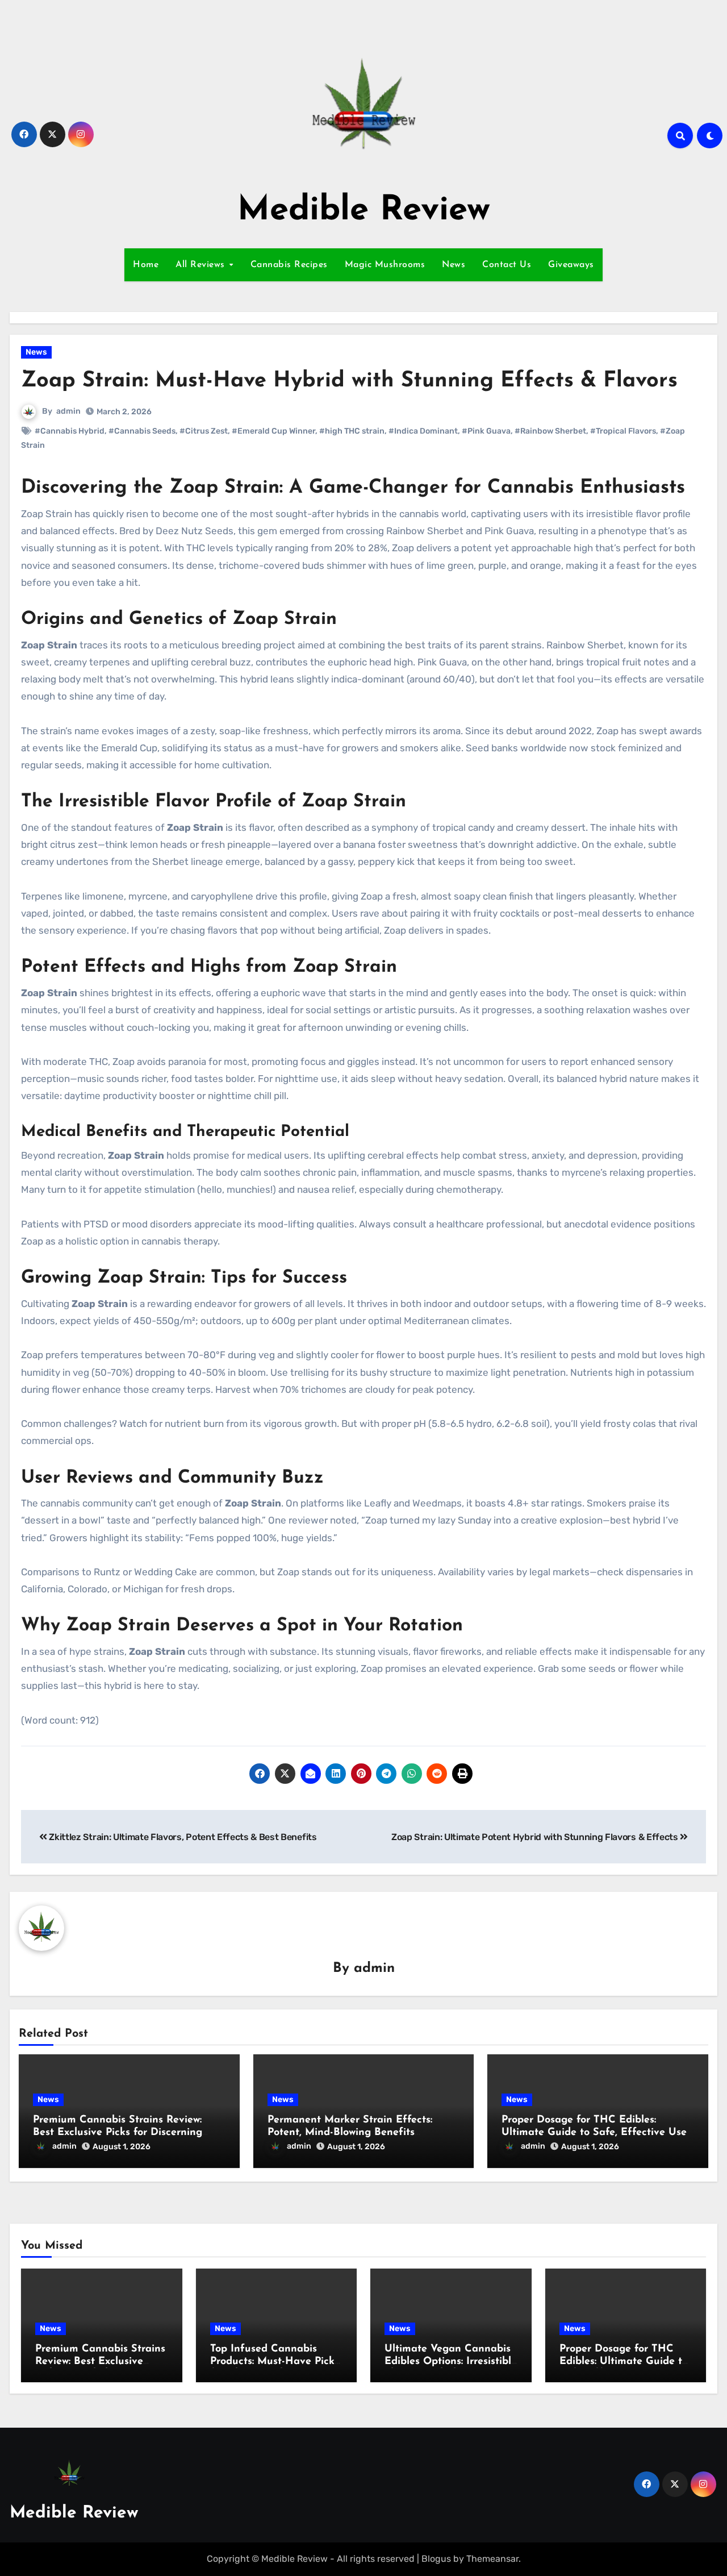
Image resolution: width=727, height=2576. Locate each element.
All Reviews (202, 265)
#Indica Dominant (423, 431)
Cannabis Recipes (289, 265)
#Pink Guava (486, 431)
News (454, 265)
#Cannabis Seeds (142, 431)
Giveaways (571, 265)
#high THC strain (352, 431)
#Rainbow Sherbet (550, 431)
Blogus (436, 2559)
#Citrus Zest (204, 431)
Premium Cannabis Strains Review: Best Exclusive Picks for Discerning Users (118, 2132)
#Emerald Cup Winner (273, 431)
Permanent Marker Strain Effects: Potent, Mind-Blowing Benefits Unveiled (350, 2132)
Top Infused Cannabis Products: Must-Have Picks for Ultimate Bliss (275, 2361)
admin (68, 411)
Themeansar (492, 2559)
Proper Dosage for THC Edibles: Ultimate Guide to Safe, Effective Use (624, 2361)
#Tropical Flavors (623, 431)
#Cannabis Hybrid (70, 431)
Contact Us (507, 265)
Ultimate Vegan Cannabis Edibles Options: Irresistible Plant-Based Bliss (451, 2361)
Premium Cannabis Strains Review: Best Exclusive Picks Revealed (100, 2361)
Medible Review (364, 211)
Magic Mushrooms (385, 265)
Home (146, 265)
